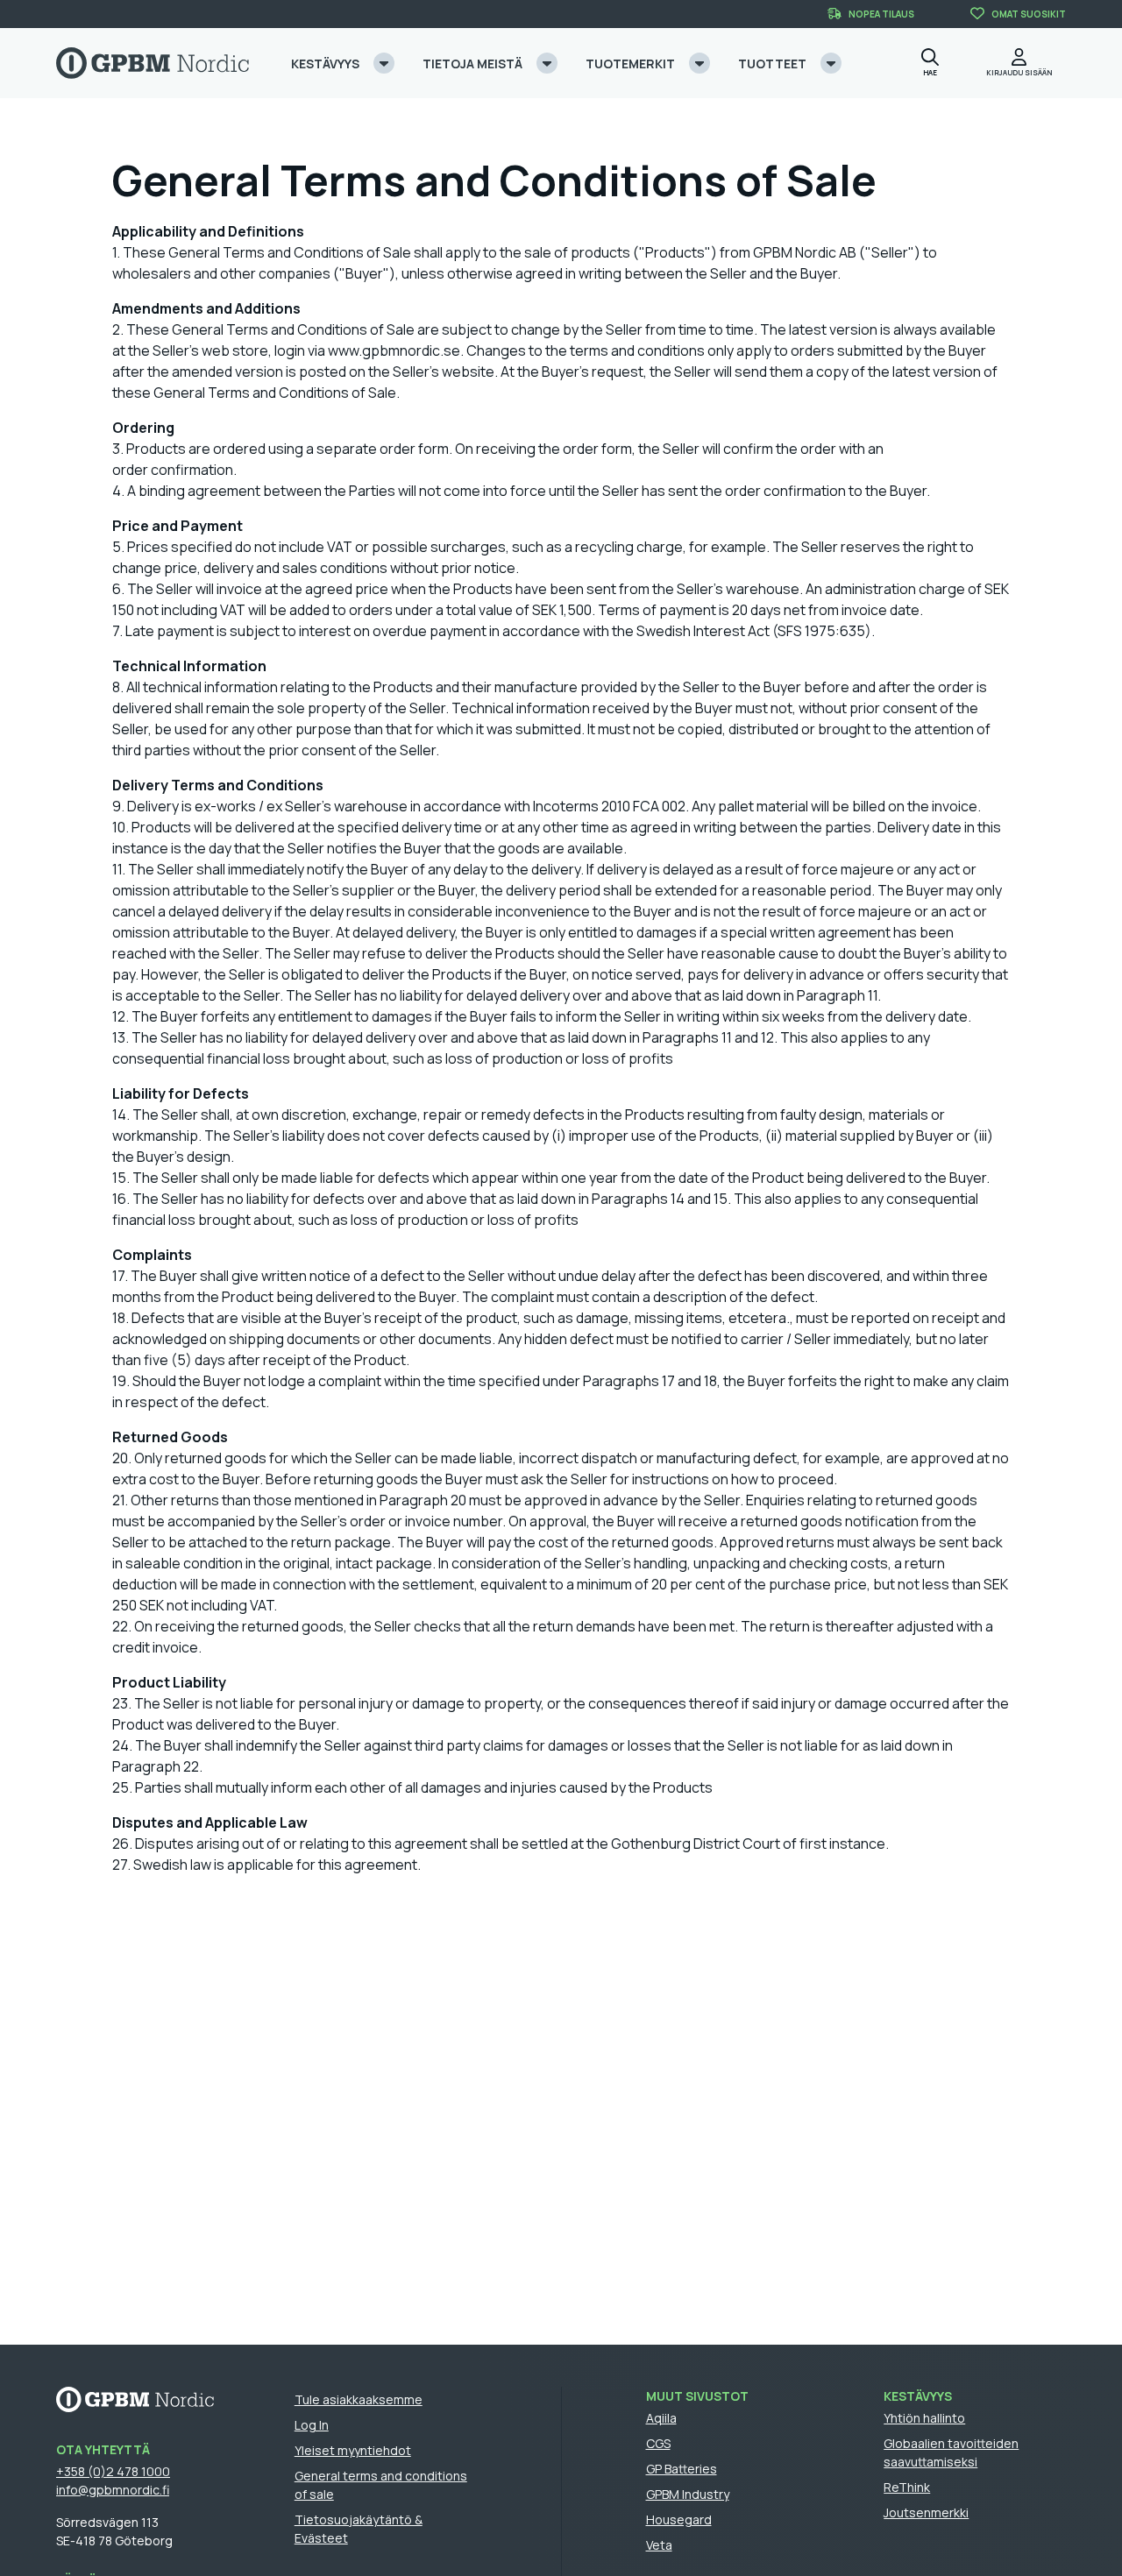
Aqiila (661, 2418)
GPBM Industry (688, 2494)
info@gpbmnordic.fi (113, 2490)
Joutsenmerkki (926, 2512)
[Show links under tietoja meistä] (547, 63)
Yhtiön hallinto (924, 2418)
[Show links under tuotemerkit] (699, 63)
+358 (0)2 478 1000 (113, 2471)
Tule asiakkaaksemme (359, 2399)
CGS (658, 2443)
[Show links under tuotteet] (831, 63)
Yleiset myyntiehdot (353, 2450)
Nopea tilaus (881, 14)
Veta (659, 2545)
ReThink (907, 2487)
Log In (312, 2425)
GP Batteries (682, 2469)
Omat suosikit (1029, 14)
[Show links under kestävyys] (384, 63)
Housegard (679, 2519)
